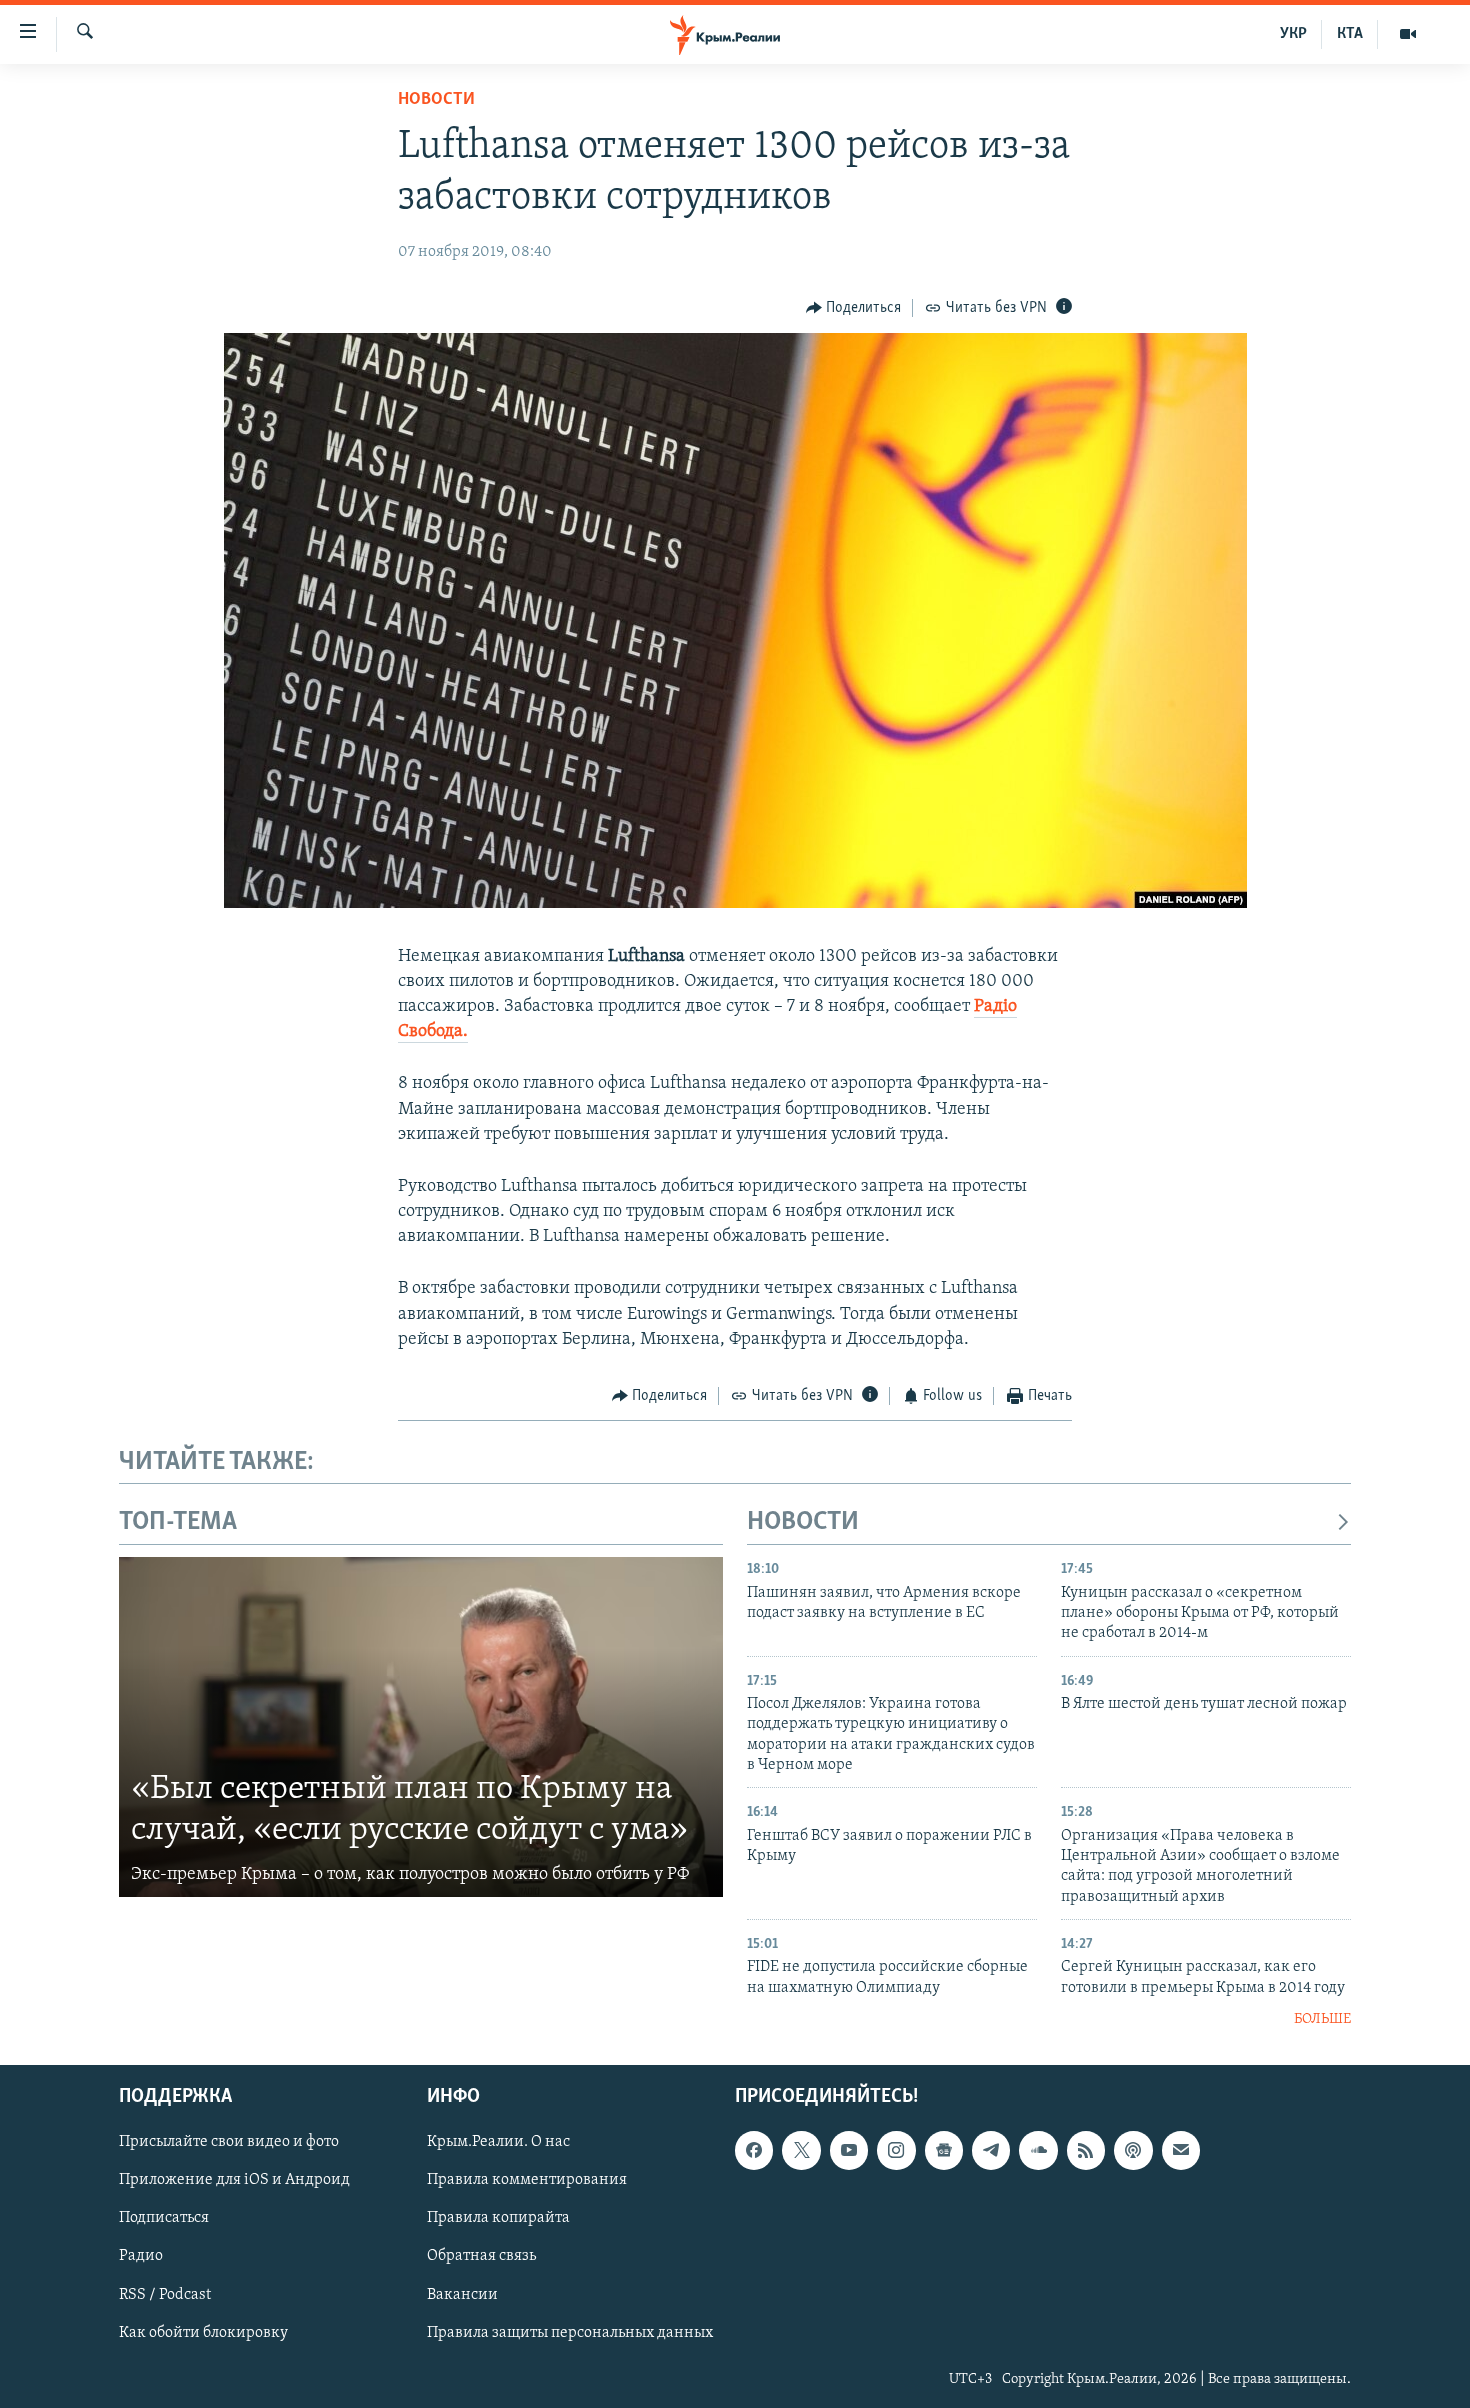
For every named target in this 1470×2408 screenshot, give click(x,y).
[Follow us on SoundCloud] (1038, 2150)
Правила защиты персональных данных (570, 2332)
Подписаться (164, 2218)
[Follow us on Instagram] (896, 2150)
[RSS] (1086, 2150)
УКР (1293, 34)
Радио (141, 2256)
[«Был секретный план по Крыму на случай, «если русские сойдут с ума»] (421, 1727)
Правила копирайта (498, 2218)
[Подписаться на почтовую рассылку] (1181, 2150)
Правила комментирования (527, 2180)
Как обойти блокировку (203, 2332)
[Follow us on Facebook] (754, 2150)
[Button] (854, 308)
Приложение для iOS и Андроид (234, 2180)
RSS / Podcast (165, 2294)
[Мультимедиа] (1408, 34)
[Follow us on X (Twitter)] (801, 2150)
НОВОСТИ (803, 1522)
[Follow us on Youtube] (849, 2150)
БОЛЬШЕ (1322, 2019)
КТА (1350, 34)
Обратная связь (481, 2256)
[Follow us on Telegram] (991, 2150)
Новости (436, 100)
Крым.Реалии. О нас (498, 2142)
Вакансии (462, 2294)
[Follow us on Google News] (944, 2150)
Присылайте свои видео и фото (229, 2142)
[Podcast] (1133, 2150)
